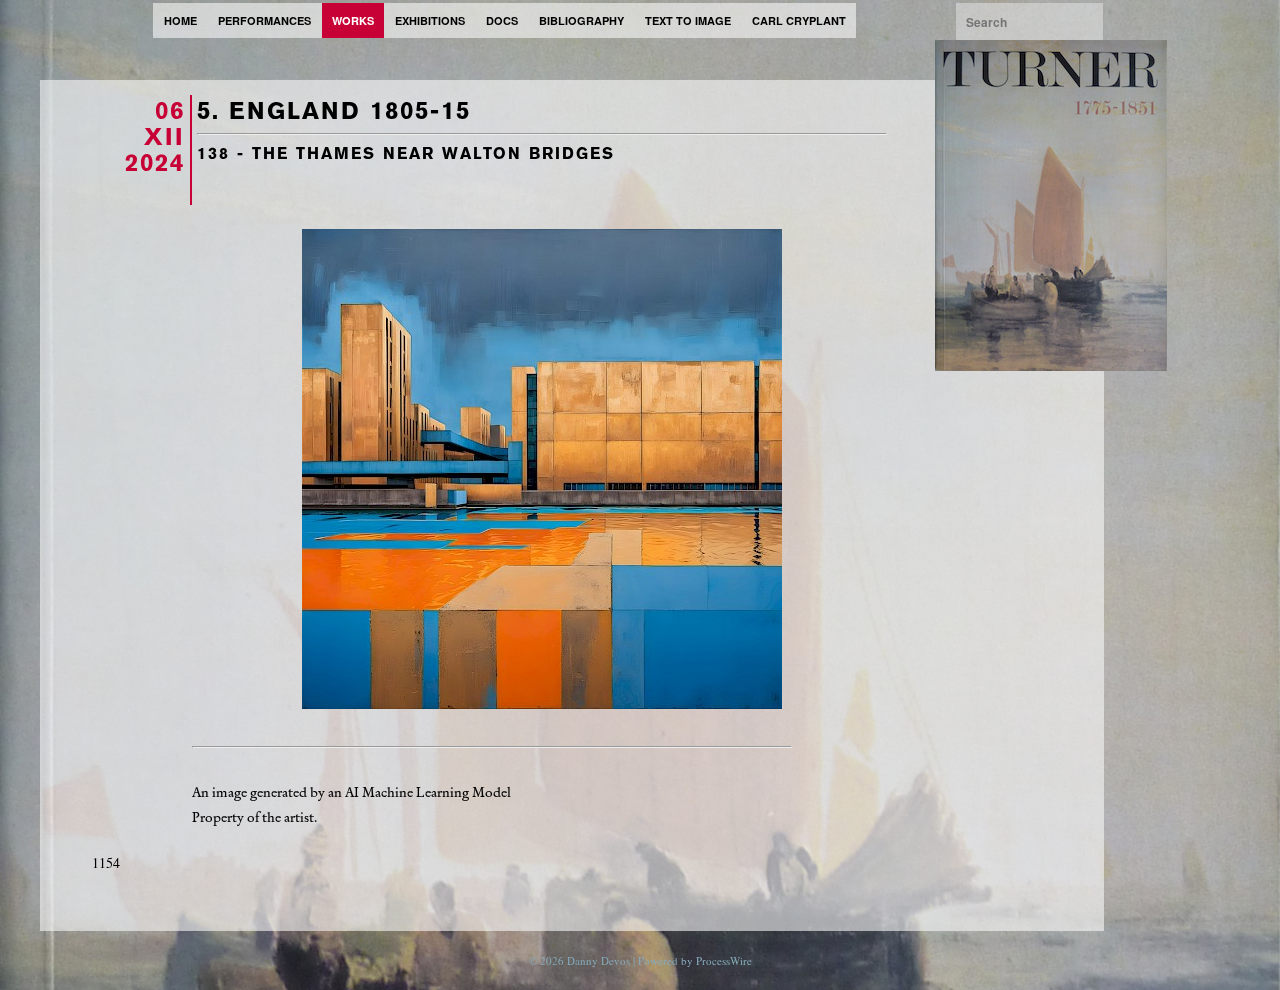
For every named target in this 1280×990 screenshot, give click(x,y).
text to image (688, 20)
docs (502, 20)
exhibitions (430, 20)
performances (264, 20)
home (180, 20)
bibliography (581, 20)
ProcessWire (724, 960)
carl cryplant (799, 20)
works (353, 20)
